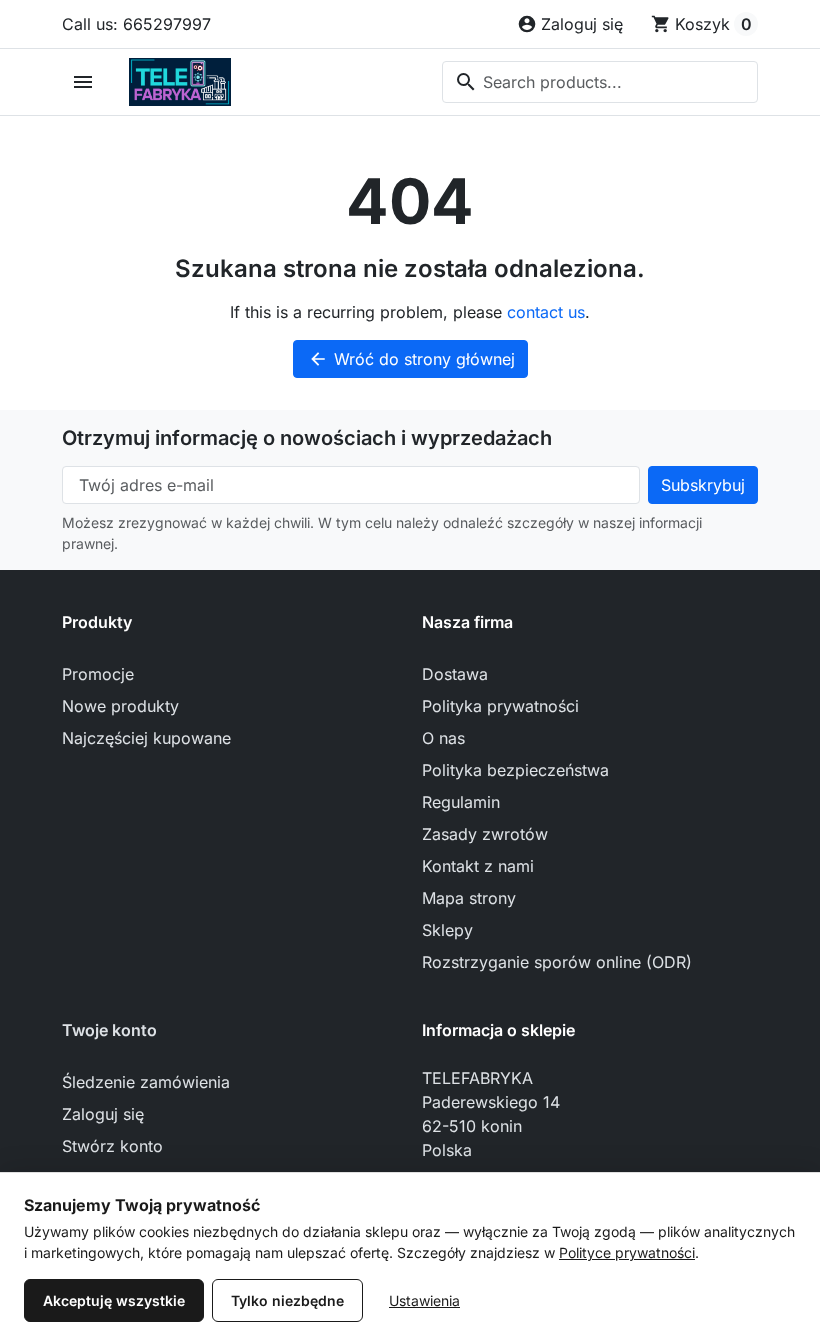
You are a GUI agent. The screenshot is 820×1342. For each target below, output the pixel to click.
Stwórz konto (112, 1146)
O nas (443, 738)
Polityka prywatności (500, 706)
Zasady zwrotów (485, 834)
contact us (546, 312)
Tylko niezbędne (287, 1300)
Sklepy (447, 930)
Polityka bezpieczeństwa (515, 770)
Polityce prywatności (627, 1252)
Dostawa (455, 674)
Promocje (98, 674)
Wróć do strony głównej (411, 359)
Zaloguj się (103, 1114)
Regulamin (461, 802)
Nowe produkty (120, 706)
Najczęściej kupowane (146, 738)
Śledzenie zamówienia (146, 1082)
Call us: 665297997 (136, 24)
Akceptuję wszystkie (114, 1300)
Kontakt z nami (478, 866)
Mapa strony (469, 898)
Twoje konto (109, 1030)
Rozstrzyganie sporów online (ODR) (557, 962)
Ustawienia (424, 1300)
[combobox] (600, 82)
